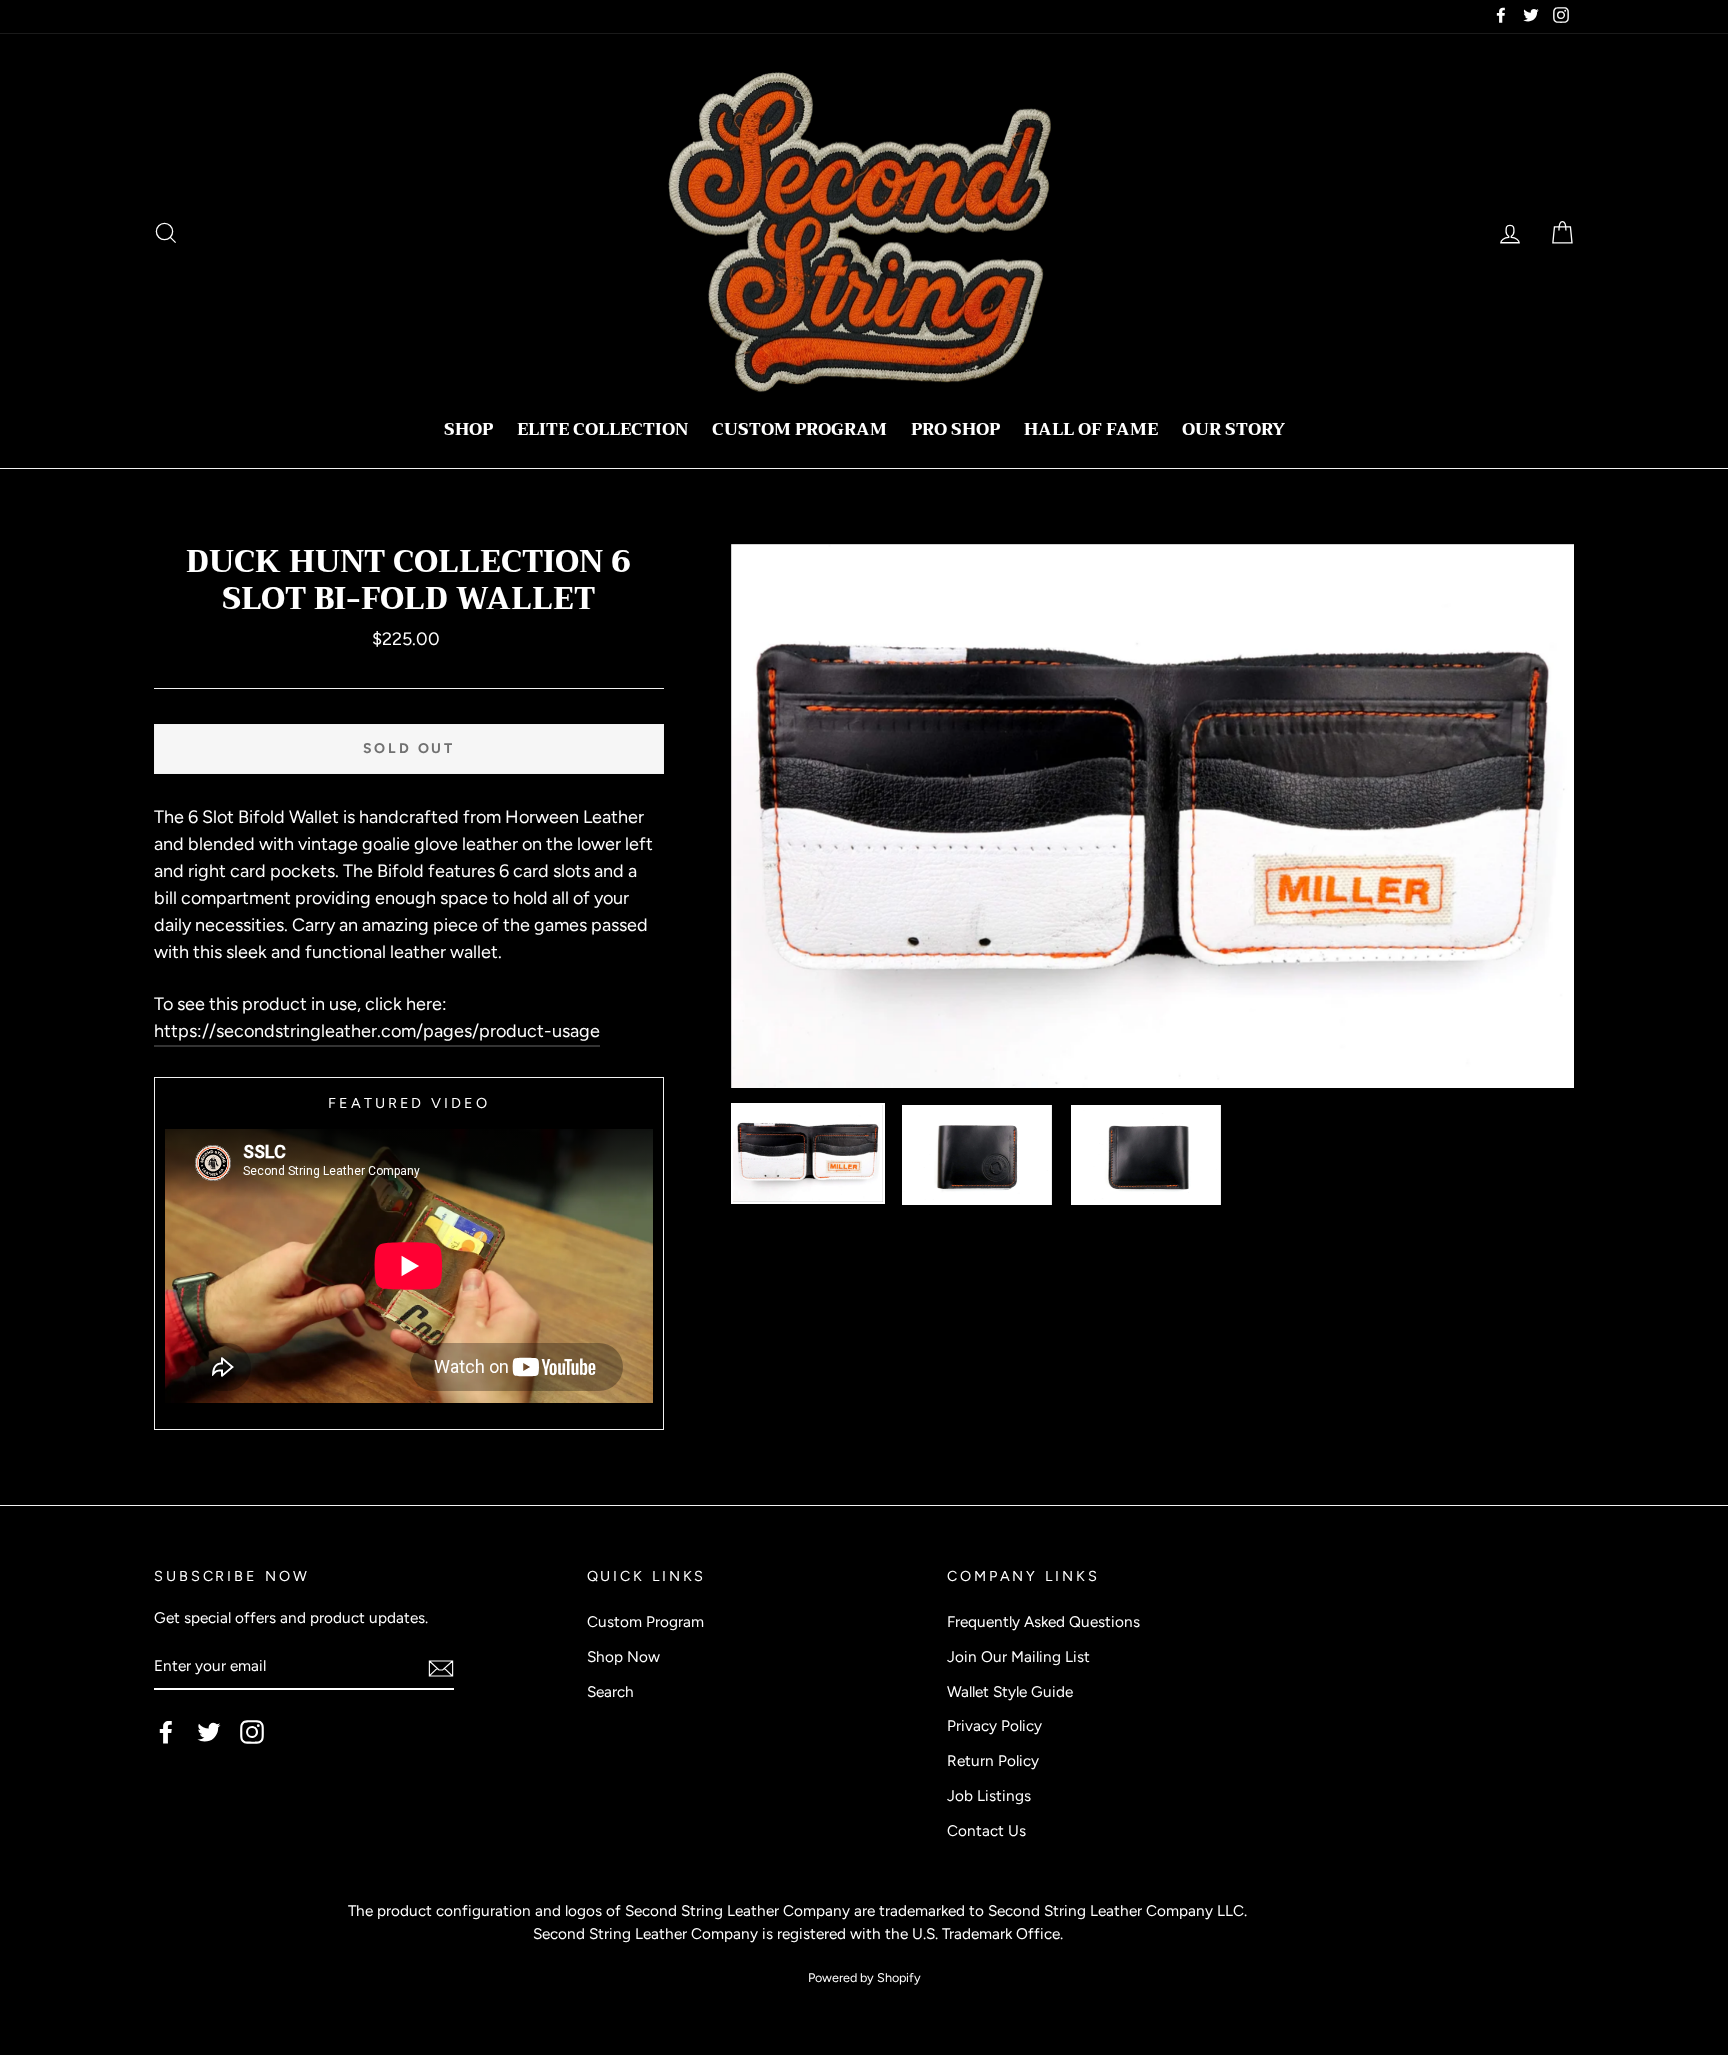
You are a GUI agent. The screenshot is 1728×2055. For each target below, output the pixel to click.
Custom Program (799, 429)
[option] (1153, 816)
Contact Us (986, 1830)
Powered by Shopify (864, 1977)
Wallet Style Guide (1010, 1691)
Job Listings (989, 1795)
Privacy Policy (994, 1725)
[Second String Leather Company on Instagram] (252, 1732)
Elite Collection (602, 429)
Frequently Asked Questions (1043, 1621)
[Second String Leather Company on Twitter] (209, 1732)
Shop (468, 429)
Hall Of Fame (1091, 429)
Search (610, 1691)
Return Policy (993, 1760)
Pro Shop (955, 429)
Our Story (1233, 429)
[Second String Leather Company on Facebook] (166, 1732)
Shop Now (623, 1656)
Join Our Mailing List (1018, 1656)
